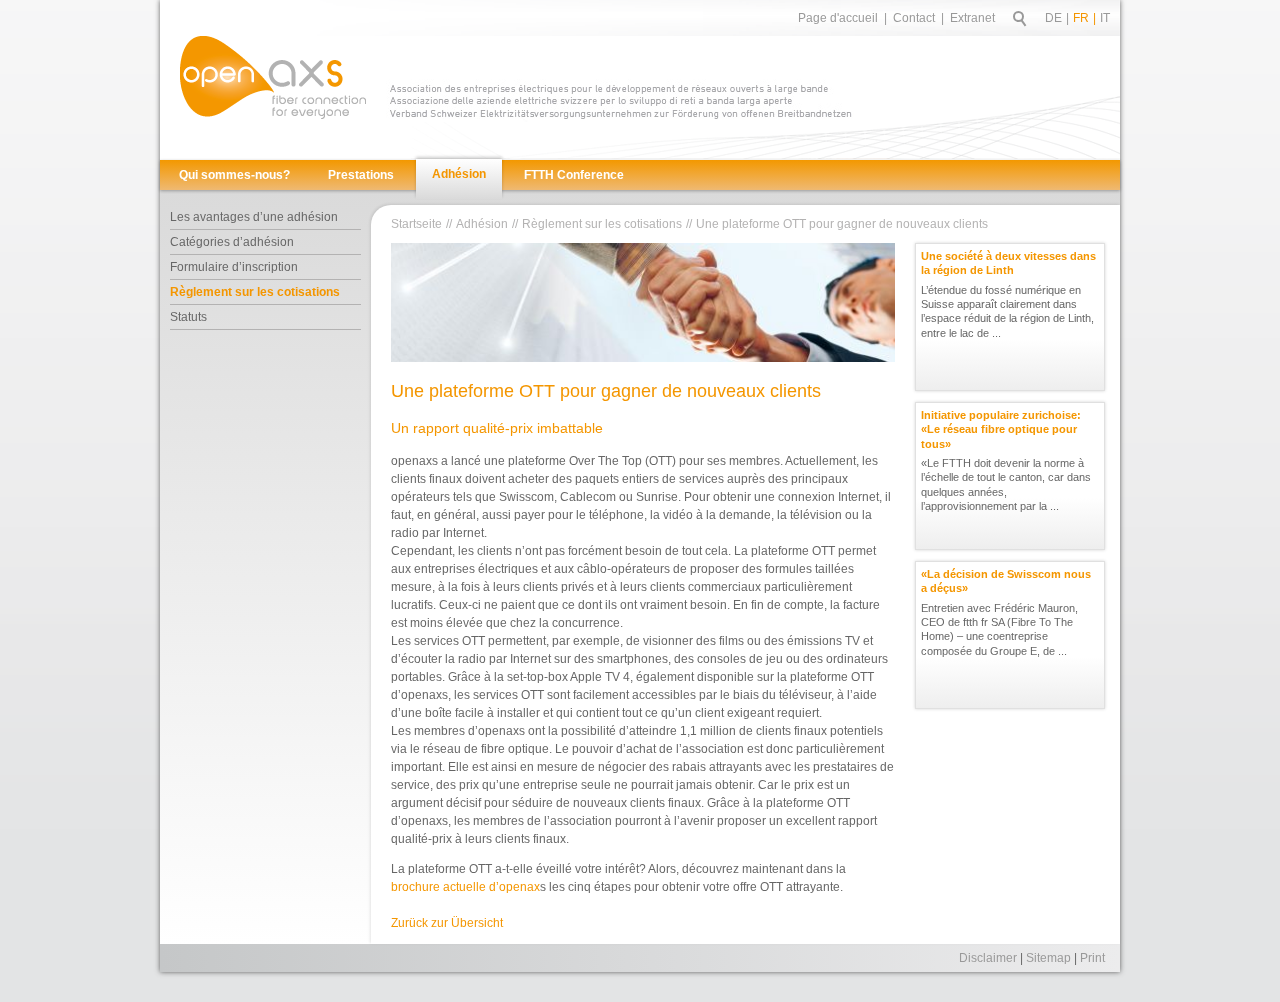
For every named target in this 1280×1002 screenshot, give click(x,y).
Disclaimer (988, 958)
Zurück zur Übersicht (447, 923)
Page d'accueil (838, 18)
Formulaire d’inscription (234, 267)
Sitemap (1048, 958)
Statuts (188, 317)
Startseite (416, 224)
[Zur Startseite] (273, 77)
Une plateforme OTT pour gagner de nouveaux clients (842, 224)
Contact (914, 18)
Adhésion (459, 174)
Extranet (972, 18)
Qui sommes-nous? (234, 175)
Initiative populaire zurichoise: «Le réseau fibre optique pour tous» (1001, 429)
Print (1092, 958)
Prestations (361, 175)
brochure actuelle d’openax (465, 887)
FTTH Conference (574, 175)
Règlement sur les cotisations (255, 292)
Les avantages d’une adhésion (254, 217)
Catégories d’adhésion (232, 242)
